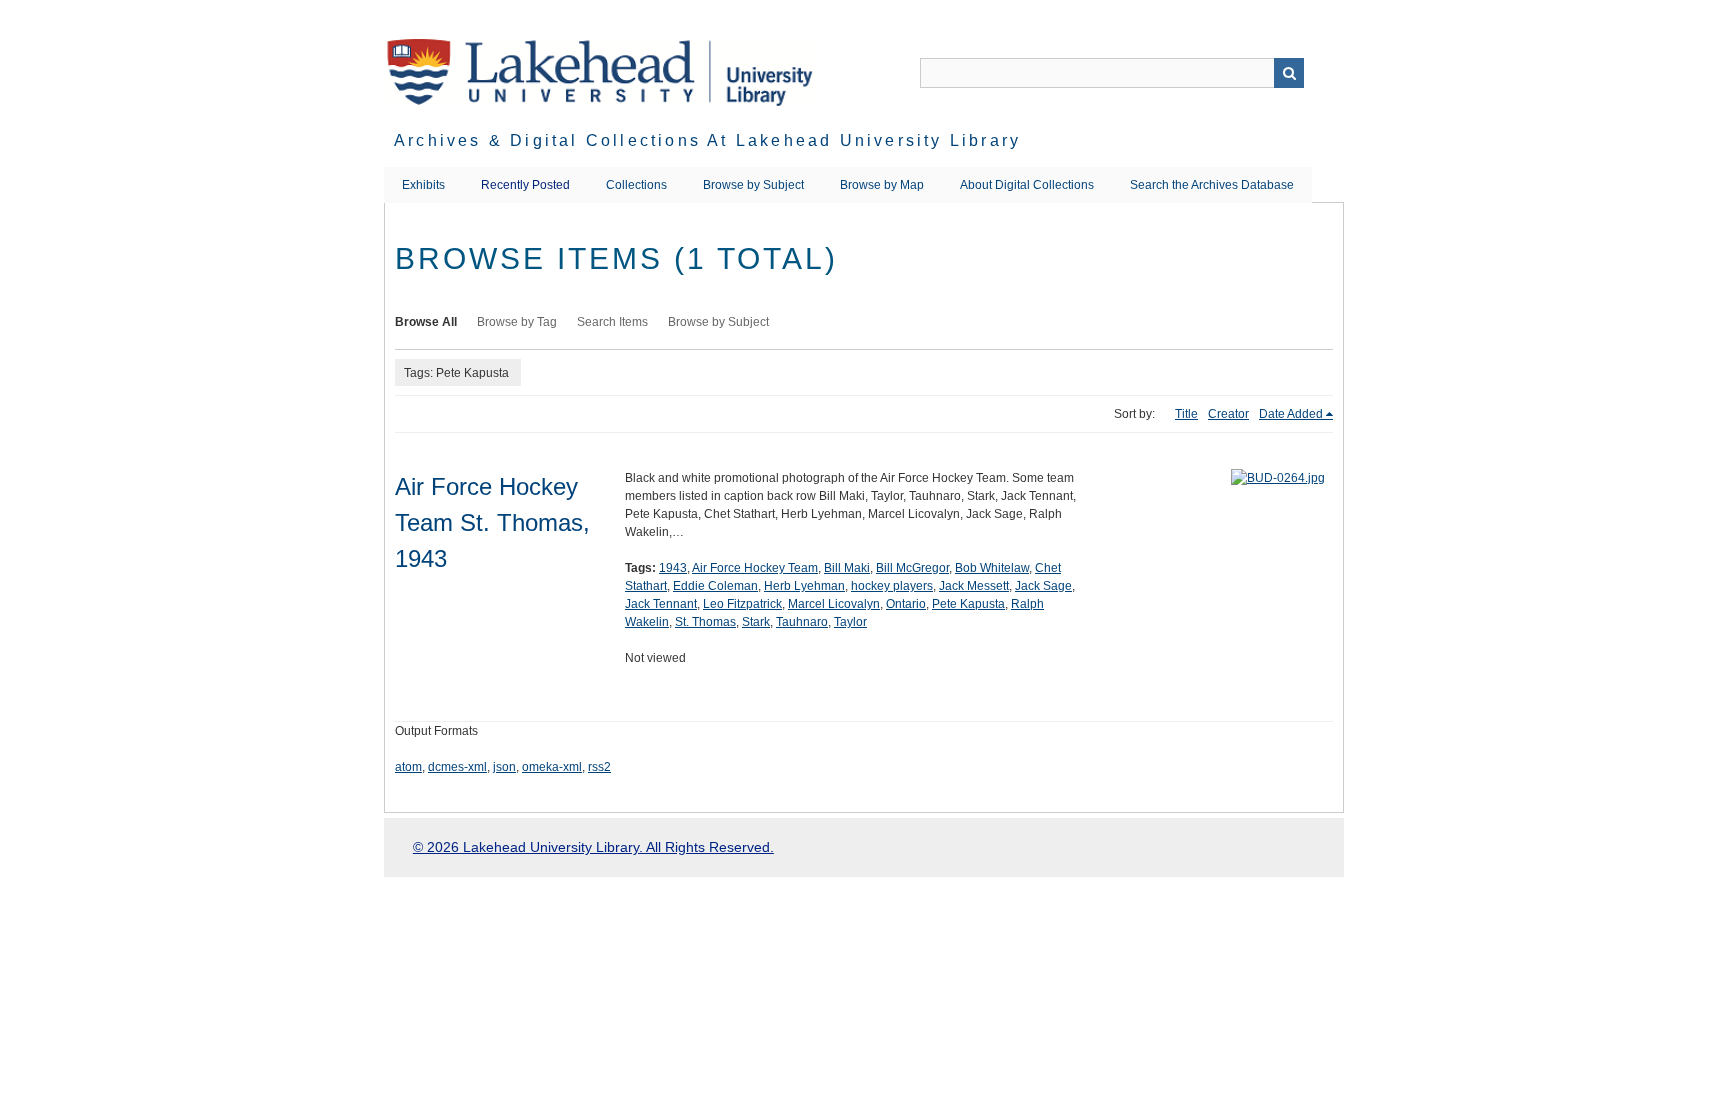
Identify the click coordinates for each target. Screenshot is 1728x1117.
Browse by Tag (517, 322)
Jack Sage (1043, 586)
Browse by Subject (753, 185)
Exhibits (423, 185)
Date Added (1291, 414)
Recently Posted (525, 185)
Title (1186, 414)
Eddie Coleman (715, 586)
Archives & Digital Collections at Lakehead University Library (707, 140)
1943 (673, 568)
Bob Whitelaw (992, 568)
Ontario (906, 604)
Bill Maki (847, 568)
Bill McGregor (912, 568)
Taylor (850, 622)
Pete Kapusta (968, 604)
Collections (636, 185)
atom (408, 767)
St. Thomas (705, 622)
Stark (756, 622)
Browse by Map (882, 185)
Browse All (426, 322)
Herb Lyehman (804, 586)
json (504, 767)
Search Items (612, 322)
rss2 (599, 767)
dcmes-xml (457, 767)
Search (1289, 73)
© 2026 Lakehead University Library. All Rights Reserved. (593, 847)
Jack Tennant (661, 604)
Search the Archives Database (1212, 185)
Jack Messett (974, 586)
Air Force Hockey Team (755, 568)
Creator (1228, 414)
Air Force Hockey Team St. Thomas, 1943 (492, 522)
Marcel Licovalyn (834, 604)
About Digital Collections (1027, 185)
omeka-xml (552, 767)
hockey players (892, 586)
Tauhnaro (802, 622)
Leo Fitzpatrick (742, 604)
